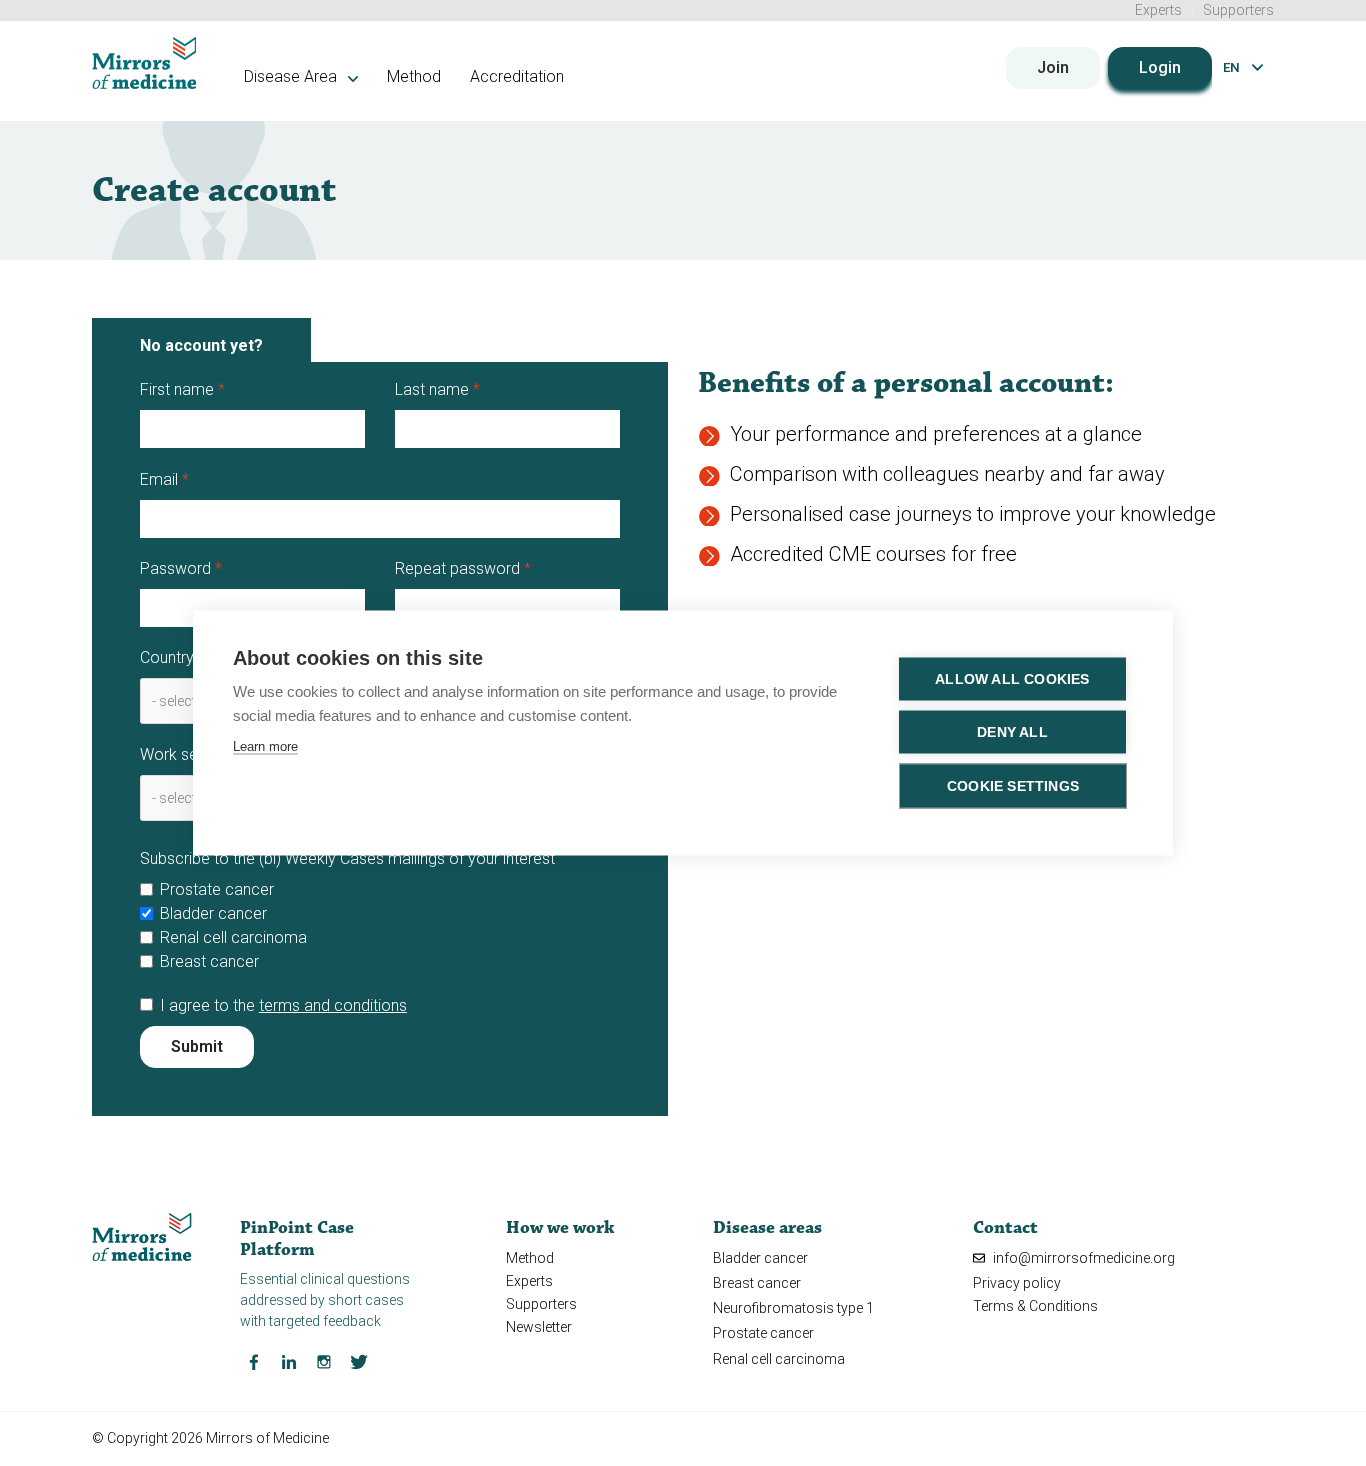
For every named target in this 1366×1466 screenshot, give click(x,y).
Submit (197, 1046)
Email (159, 479)
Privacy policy (1017, 1283)
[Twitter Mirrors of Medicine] (359, 1361)
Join (1053, 67)
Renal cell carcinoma (233, 937)
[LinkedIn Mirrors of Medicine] (289, 1361)
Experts (1158, 10)
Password (175, 568)
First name (177, 389)
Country (167, 657)
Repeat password (457, 568)
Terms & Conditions (1035, 1306)
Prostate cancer (217, 889)
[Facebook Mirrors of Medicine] (254, 1361)
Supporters (1238, 10)
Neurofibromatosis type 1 (793, 1308)
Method (414, 76)
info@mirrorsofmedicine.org (1082, 1258)
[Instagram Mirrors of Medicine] (324, 1361)
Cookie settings (1013, 786)
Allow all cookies (1012, 679)
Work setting (184, 754)
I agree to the (283, 1005)
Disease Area (292, 76)
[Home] (144, 63)
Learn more (265, 746)
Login (1160, 67)
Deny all (1012, 732)
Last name (432, 389)
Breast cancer (209, 961)
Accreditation (517, 76)
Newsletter (539, 1327)
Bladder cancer (213, 913)
